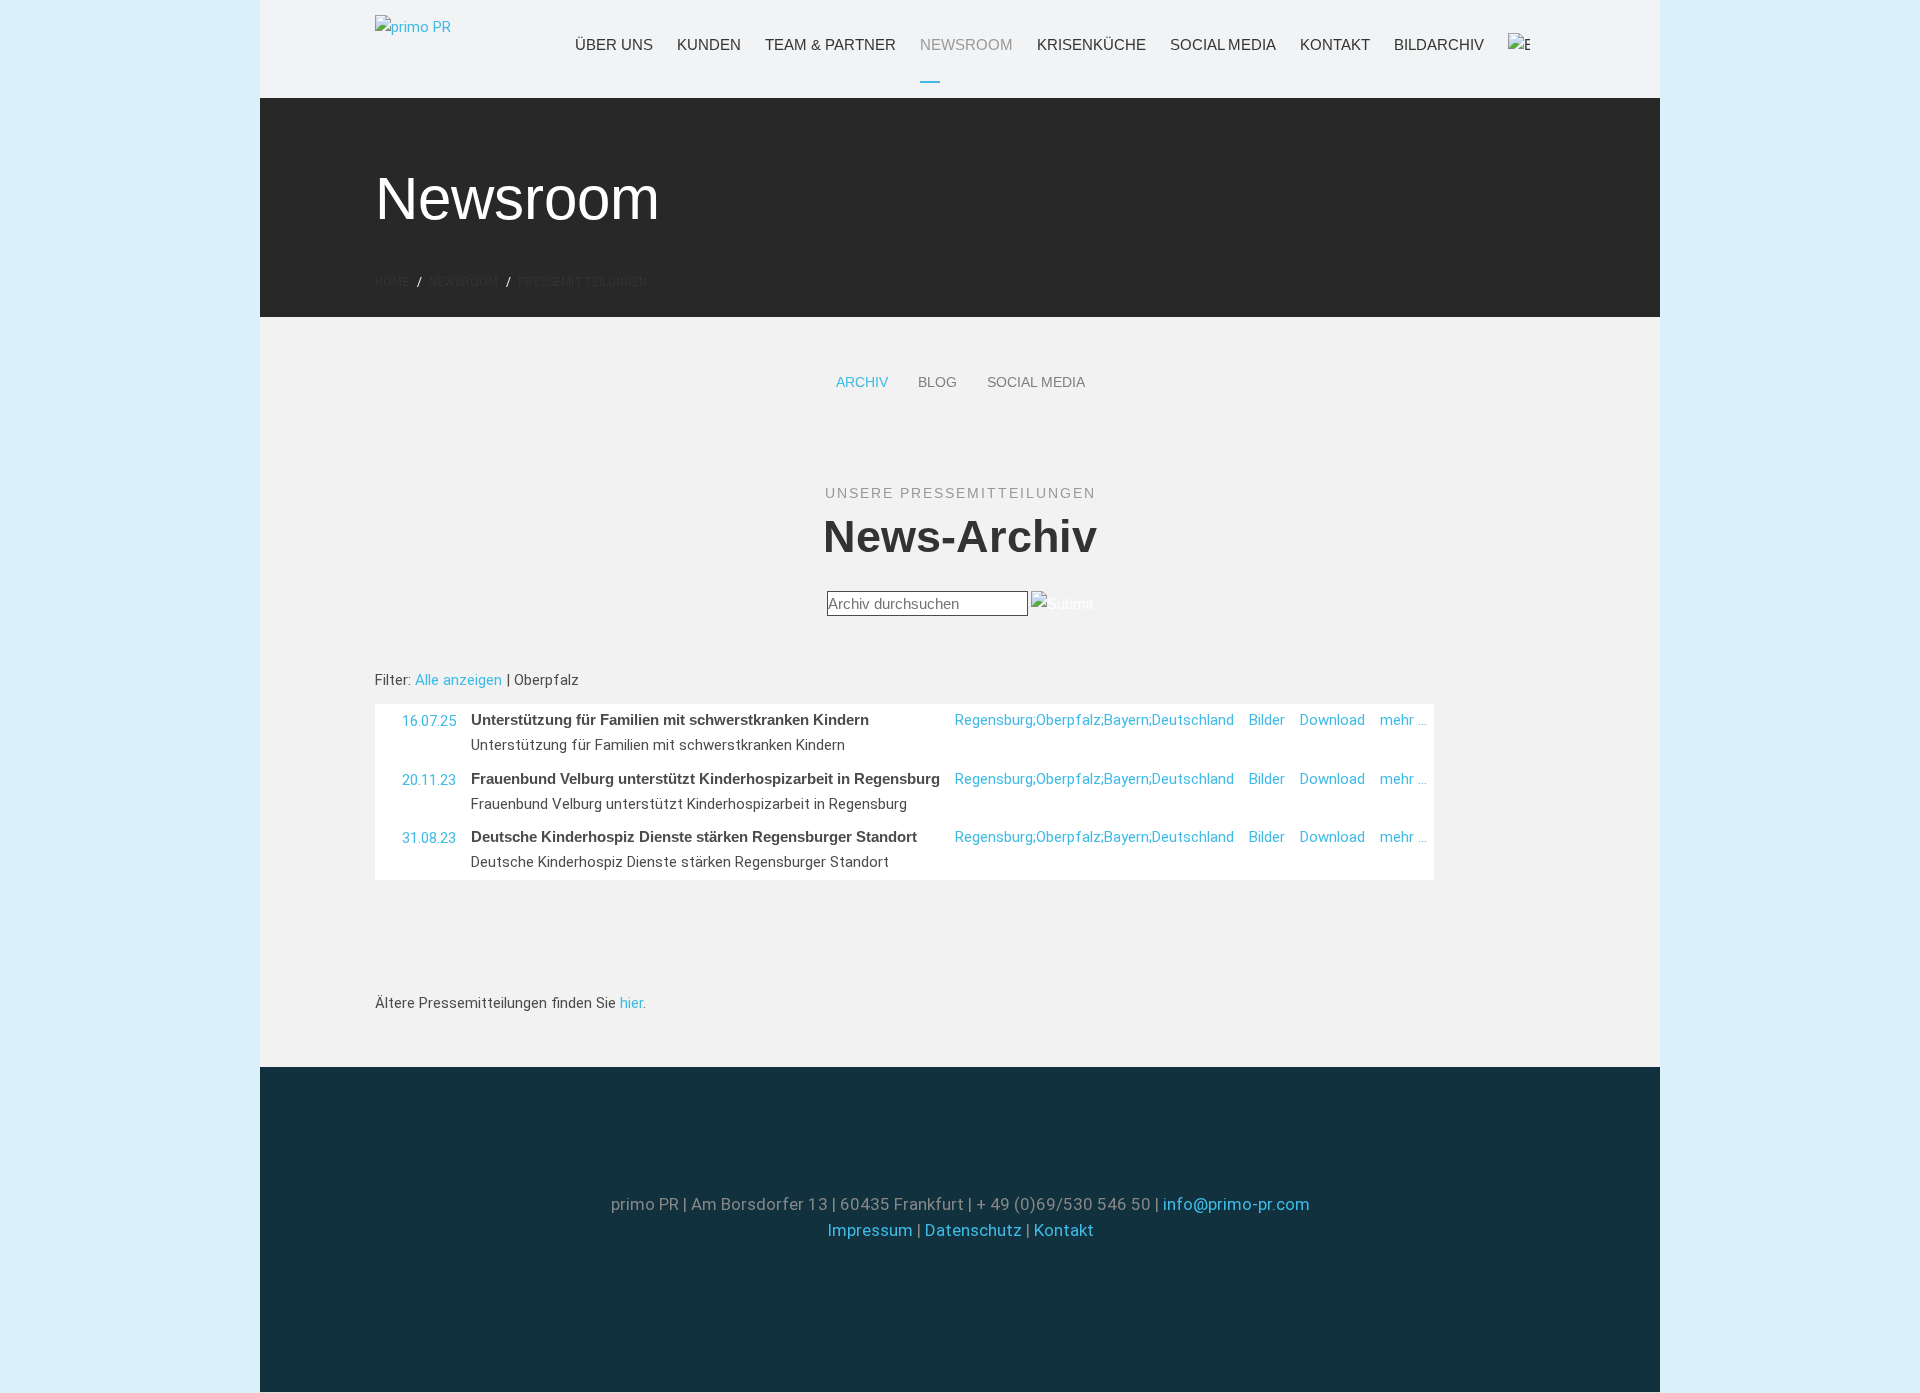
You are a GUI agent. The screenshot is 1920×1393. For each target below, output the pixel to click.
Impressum (870, 1230)
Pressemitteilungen (582, 282)
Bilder (1267, 720)
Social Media (1202, 44)
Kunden (696, 44)
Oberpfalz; (1070, 720)
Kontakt (1321, 44)
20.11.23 (429, 780)
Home (392, 282)
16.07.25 (429, 721)
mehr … (1403, 720)
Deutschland (1193, 720)
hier (631, 1003)
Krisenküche (1069, 44)
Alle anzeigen (458, 680)
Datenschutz (973, 1230)
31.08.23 (429, 838)
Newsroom (948, 44)
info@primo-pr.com (1236, 1204)
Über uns (598, 44)
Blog (937, 382)
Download (1332, 720)
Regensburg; (995, 720)
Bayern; (1128, 720)
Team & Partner (804, 44)
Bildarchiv (1421, 44)
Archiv (862, 382)
